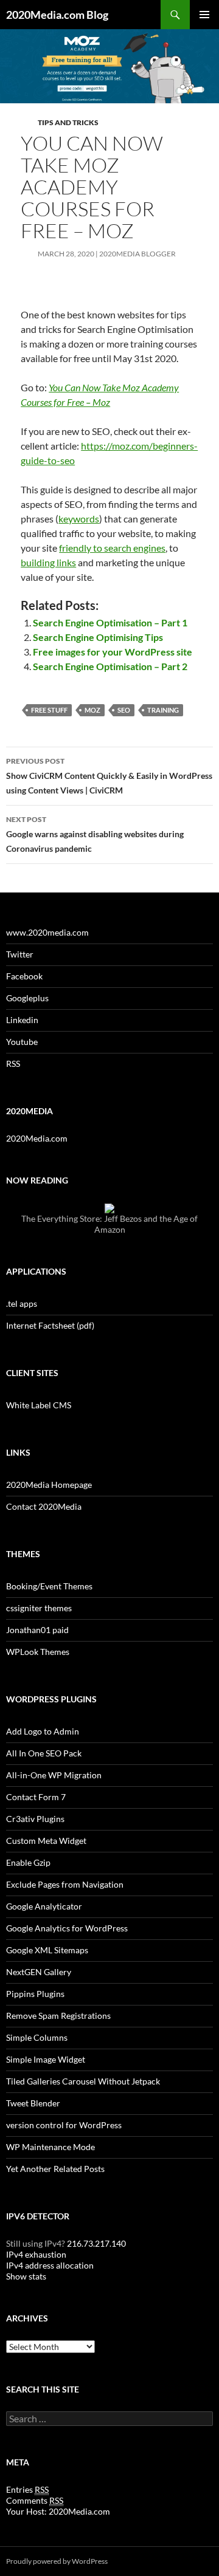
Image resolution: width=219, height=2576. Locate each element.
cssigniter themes (39, 1608)
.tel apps (22, 1303)
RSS (13, 1064)
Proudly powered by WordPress (57, 2561)
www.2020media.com (47, 932)
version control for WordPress (64, 2125)
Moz (92, 710)
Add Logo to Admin (43, 1731)
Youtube (22, 1042)
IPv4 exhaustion (36, 2254)
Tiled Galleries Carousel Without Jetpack (83, 2081)
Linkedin (22, 1020)
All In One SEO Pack (44, 1753)
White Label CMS (39, 1405)
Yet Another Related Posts (55, 2169)
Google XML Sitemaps (47, 1950)
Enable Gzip (28, 1862)
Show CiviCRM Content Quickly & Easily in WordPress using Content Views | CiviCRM (109, 776)
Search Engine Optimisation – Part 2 (110, 666)
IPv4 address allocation (50, 2265)
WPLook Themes (38, 1652)
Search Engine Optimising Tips (98, 637)
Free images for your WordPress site (113, 652)
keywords (79, 519)
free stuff (49, 710)
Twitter (20, 954)
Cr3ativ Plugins (35, 1819)
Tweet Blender (33, 2103)
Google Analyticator (44, 1906)
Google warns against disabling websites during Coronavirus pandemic (95, 834)
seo (124, 710)
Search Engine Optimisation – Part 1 (110, 622)
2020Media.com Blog (57, 15)
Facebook (24, 976)
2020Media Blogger (137, 254)
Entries (27, 2489)
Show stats (26, 2276)
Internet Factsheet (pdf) (50, 1325)
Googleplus (27, 998)
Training (163, 710)
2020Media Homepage (49, 1485)
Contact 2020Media (44, 1506)
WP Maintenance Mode (50, 2147)
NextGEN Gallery (39, 1972)
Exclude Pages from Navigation (65, 1884)
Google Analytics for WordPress (67, 1928)
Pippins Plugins (35, 1994)
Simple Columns (37, 2037)
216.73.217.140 (96, 2243)
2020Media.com (37, 1138)
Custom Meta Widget (46, 1841)
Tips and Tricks (68, 122)
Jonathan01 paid (37, 1630)
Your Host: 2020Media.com (58, 2511)
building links (48, 562)
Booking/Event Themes (49, 1586)
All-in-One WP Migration (54, 1775)
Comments (35, 2500)
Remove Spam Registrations (58, 2016)
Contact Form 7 (36, 1797)
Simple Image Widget (46, 2059)
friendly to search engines (112, 548)
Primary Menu (204, 15)
